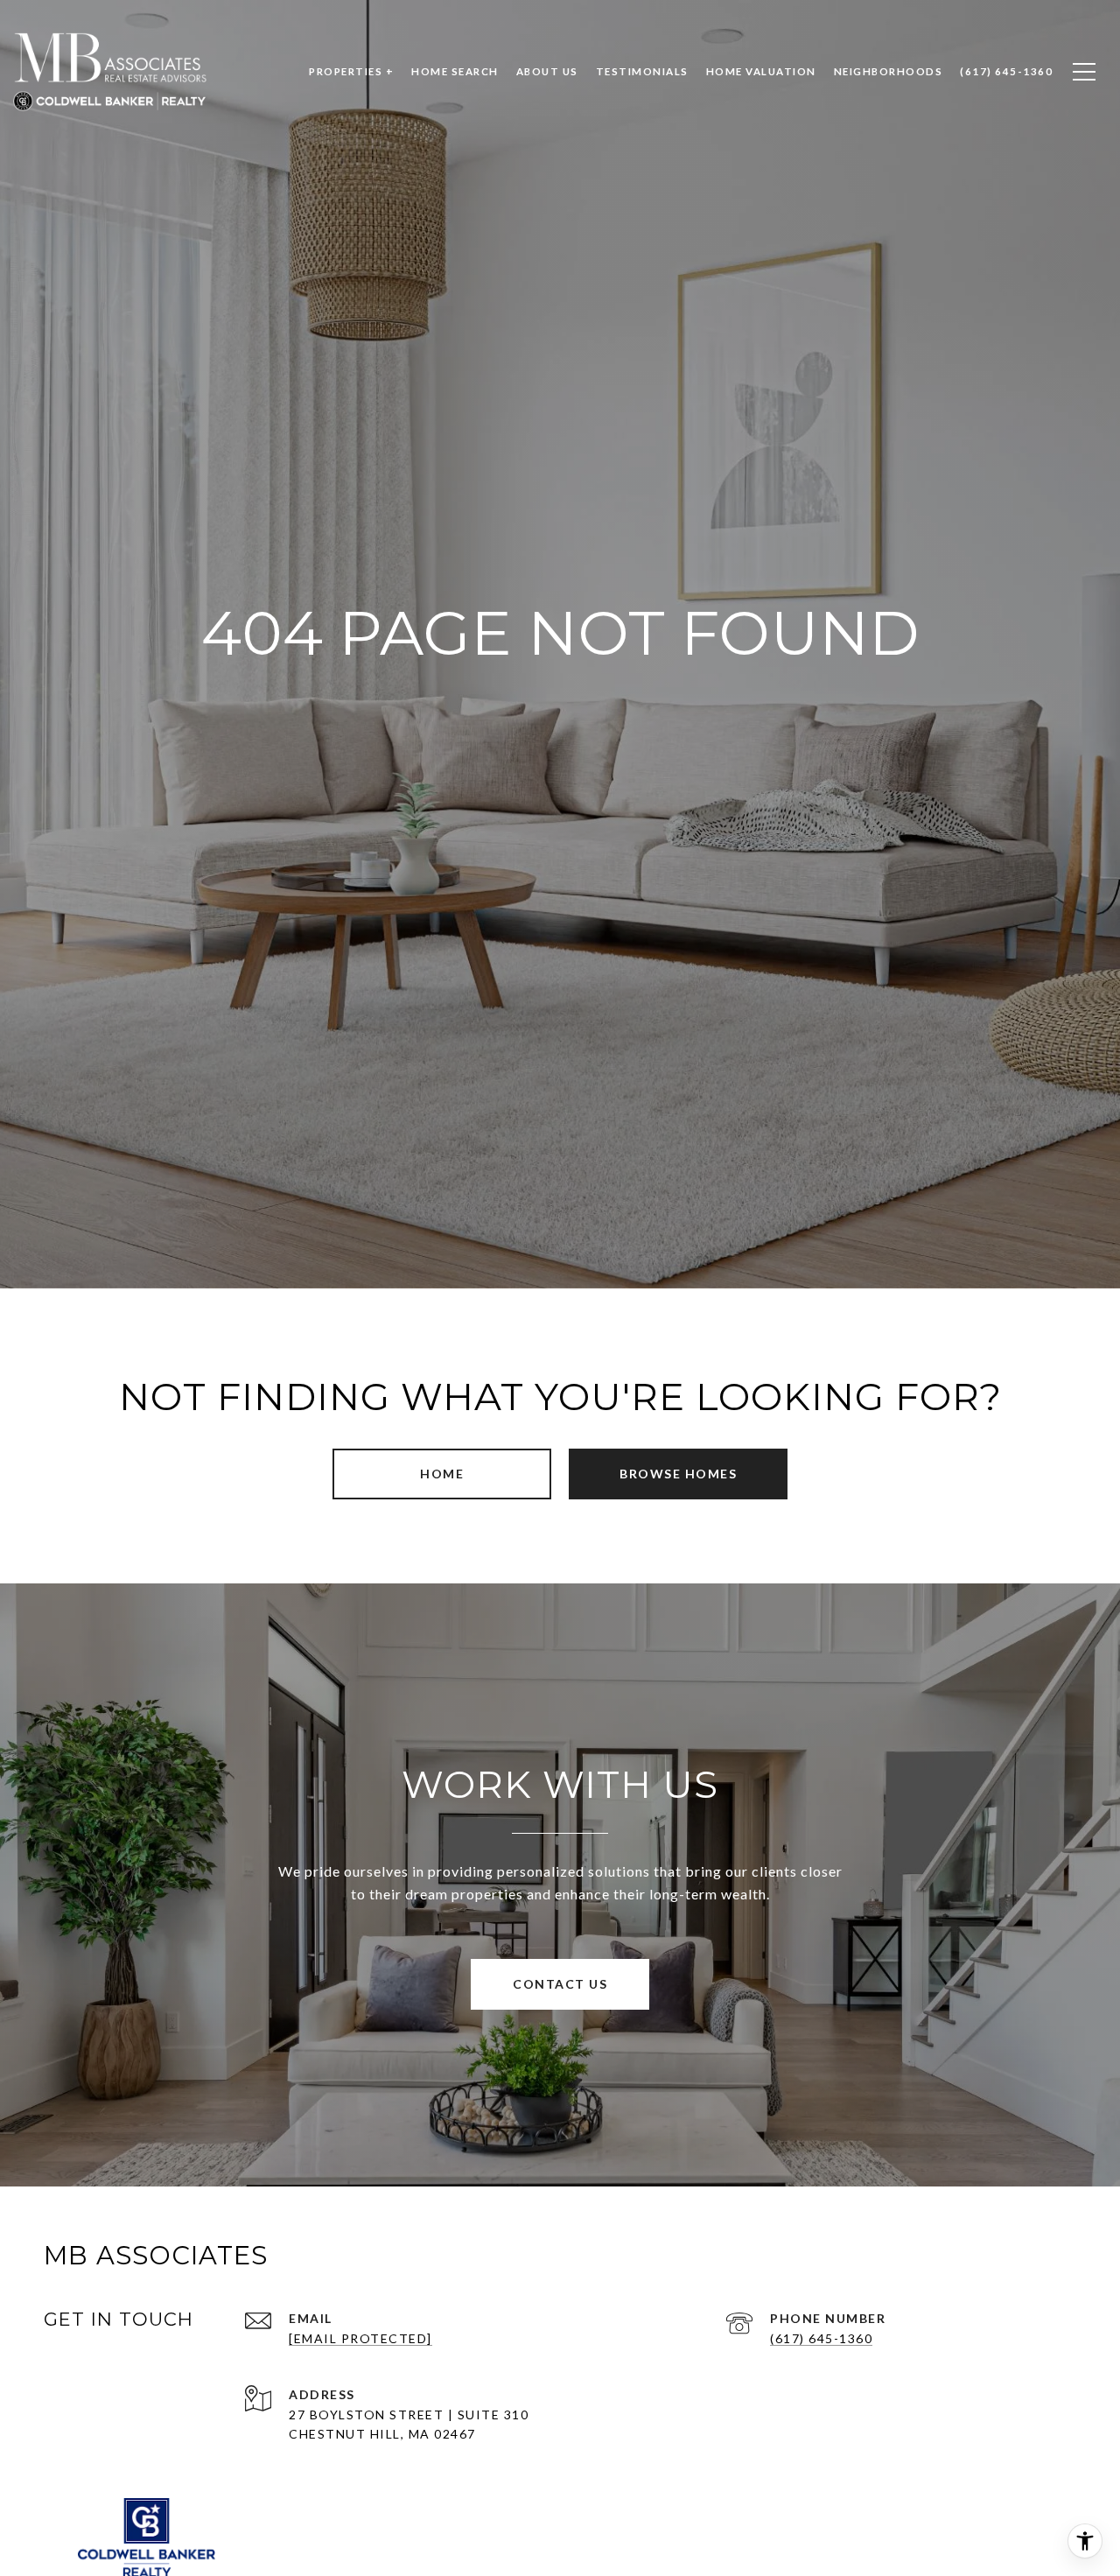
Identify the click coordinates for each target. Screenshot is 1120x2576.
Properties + (351, 71)
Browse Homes (678, 1474)
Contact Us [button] (560, 1984)
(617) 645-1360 (821, 2338)
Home (442, 1474)
